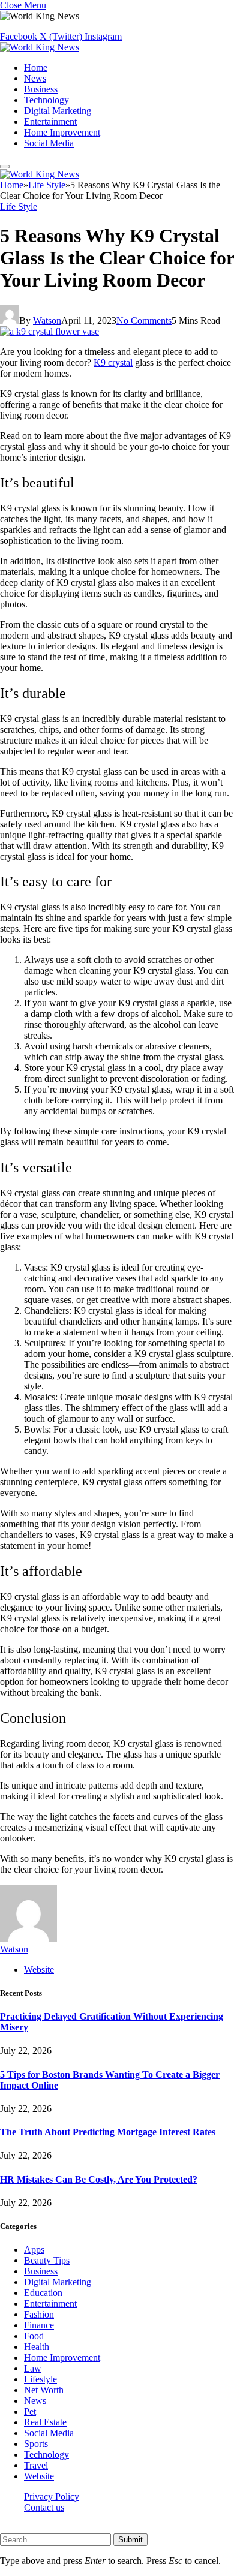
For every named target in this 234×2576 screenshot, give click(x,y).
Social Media (49, 143)
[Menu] (5, 167)
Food (34, 2336)
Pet (30, 2411)
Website (39, 2476)
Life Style (19, 207)
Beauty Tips (47, 2260)
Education (43, 2293)
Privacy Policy (52, 2497)
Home (36, 67)
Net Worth (44, 2390)
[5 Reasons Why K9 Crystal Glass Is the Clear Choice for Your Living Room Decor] (49, 331)
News (35, 78)
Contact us (44, 2507)
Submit (130, 2540)
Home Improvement (62, 132)
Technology (46, 100)
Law (33, 2368)
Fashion (39, 2314)
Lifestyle (40, 2379)
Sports (36, 2444)
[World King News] (40, 47)
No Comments (144, 321)
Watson (47, 321)
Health (37, 2347)
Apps (34, 2250)
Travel (36, 2465)
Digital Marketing (58, 111)
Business (41, 89)
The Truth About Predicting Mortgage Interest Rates (108, 2132)
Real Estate (45, 2422)
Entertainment (50, 121)
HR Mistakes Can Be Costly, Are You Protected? (99, 2179)
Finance (39, 2325)
